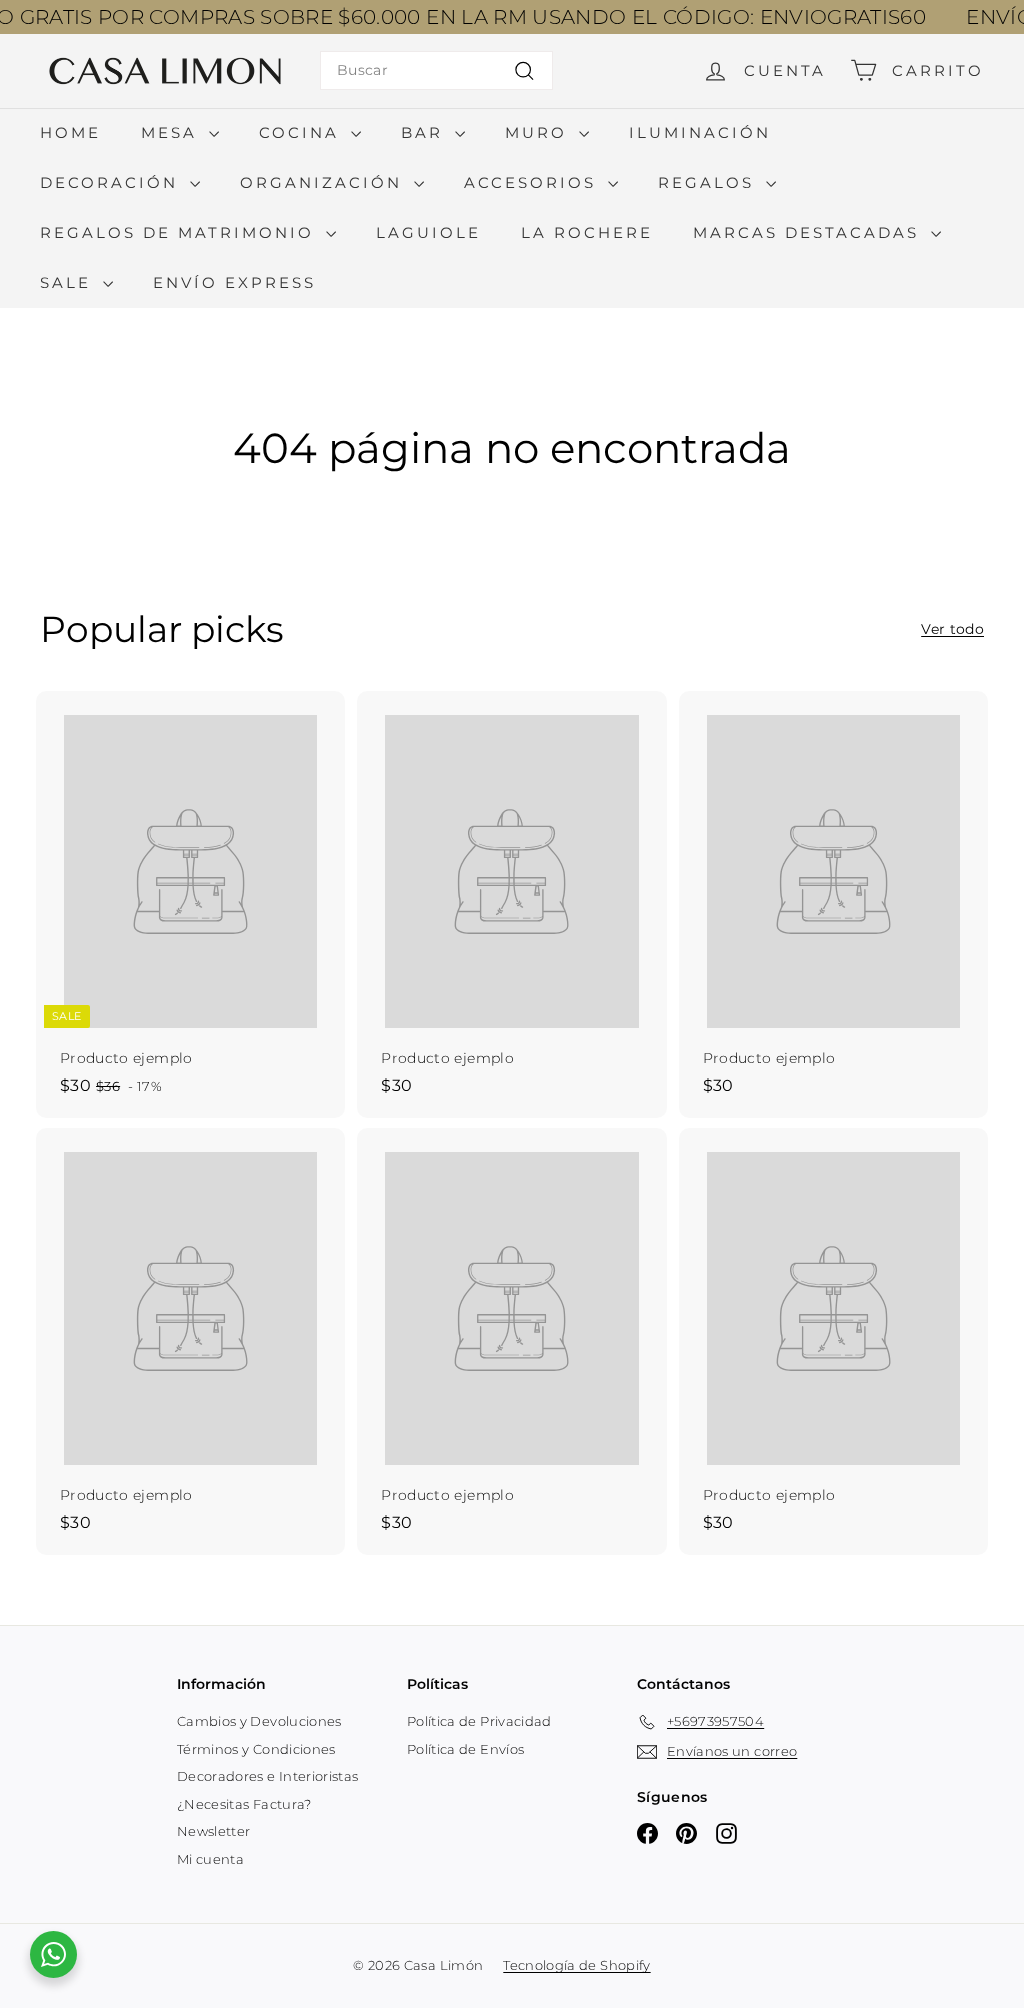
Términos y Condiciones (256, 1749)
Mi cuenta (210, 1859)
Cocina (302, 132)
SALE (69, 282)
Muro (539, 132)
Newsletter (214, 1831)
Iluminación (700, 132)
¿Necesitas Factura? (244, 1804)
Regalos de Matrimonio (180, 232)
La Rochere (587, 232)
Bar (425, 132)
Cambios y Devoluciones (259, 1721)
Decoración (112, 182)
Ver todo (952, 629)
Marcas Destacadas (809, 232)
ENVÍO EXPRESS (234, 282)
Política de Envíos (465, 1749)
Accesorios (533, 182)
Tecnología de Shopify (576, 1965)
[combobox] (436, 70)
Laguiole (428, 232)
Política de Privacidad (479, 1721)
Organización (324, 182)
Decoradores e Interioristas (267, 1776)
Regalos (709, 182)
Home (70, 132)
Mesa (172, 132)
